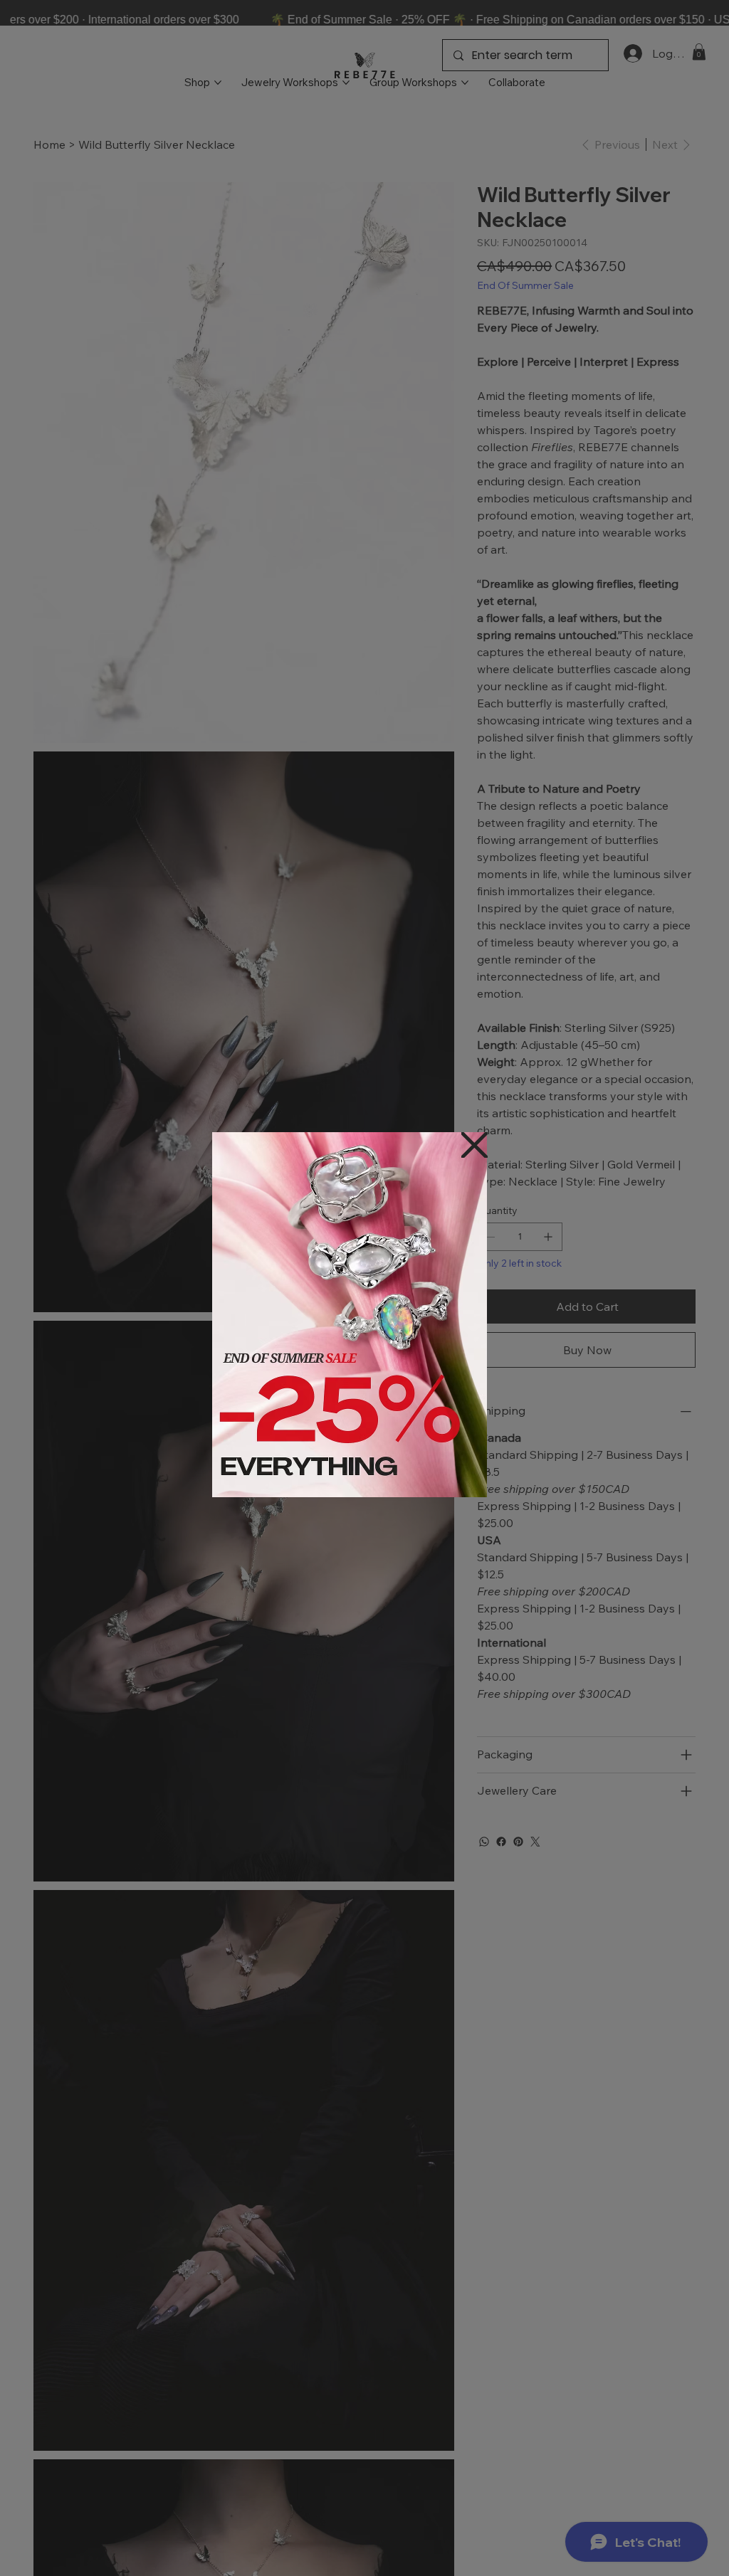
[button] (474, 1146)
